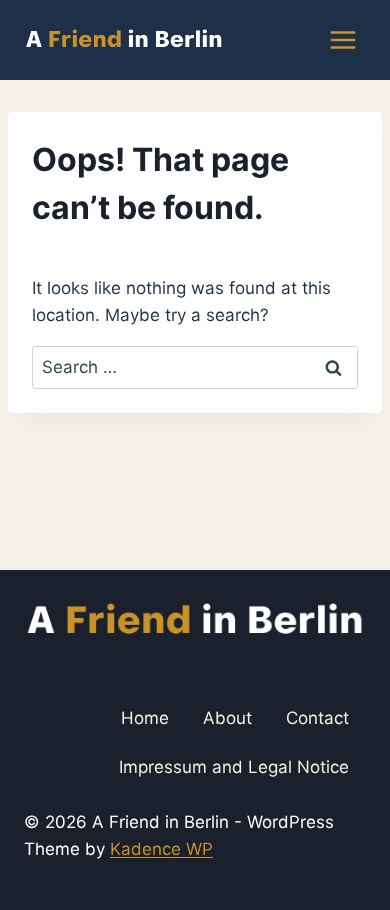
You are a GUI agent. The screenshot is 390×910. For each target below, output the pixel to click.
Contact (317, 718)
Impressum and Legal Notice (234, 767)
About (227, 718)
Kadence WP (161, 849)
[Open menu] (342, 39)
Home (145, 718)
